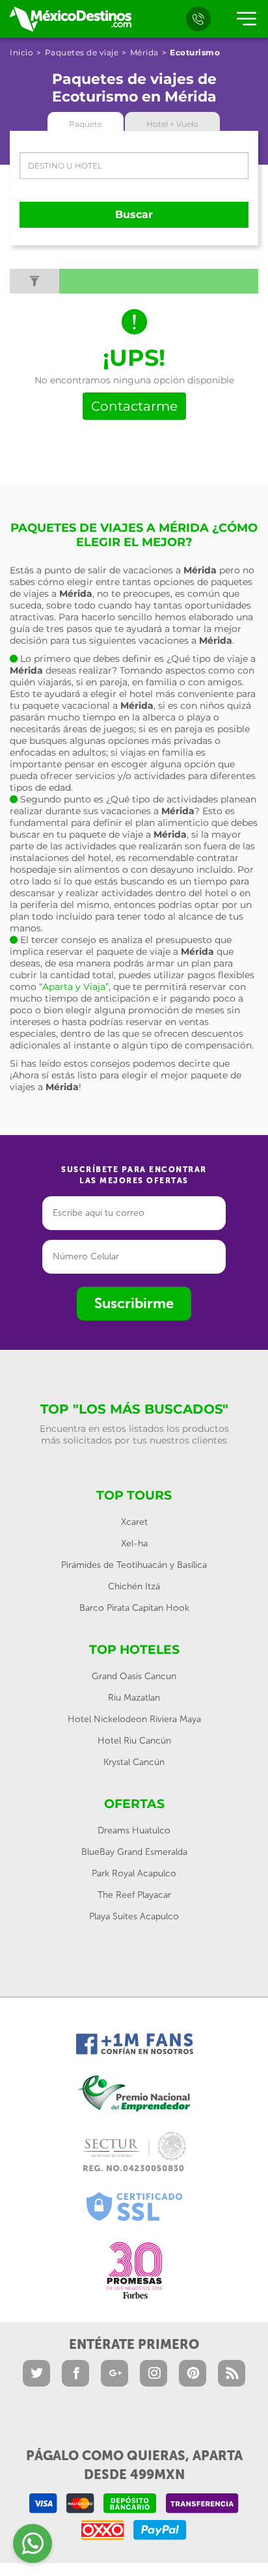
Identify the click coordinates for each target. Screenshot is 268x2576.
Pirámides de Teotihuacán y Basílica (134, 1565)
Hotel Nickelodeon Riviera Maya (134, 1719)
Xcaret (134, 1522)
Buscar (134, 214)
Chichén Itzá (134, 1586)
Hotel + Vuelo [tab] (172, 124)
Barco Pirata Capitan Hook (134, 1608)
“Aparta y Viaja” (74, 987)
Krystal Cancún (134, 1762)
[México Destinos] (70, 19)
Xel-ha (134, 1543)
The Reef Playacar (134, 1895)
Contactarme (134, 406)
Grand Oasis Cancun (134, 1676)
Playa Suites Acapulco (134, 1916)
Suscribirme (134, 1303)
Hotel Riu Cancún (134, 1741)
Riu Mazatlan (134, 1698)
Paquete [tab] (86, 124)
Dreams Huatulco (134, 1830)
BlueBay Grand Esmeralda (134, 1852)
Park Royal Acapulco (134, 1873)
